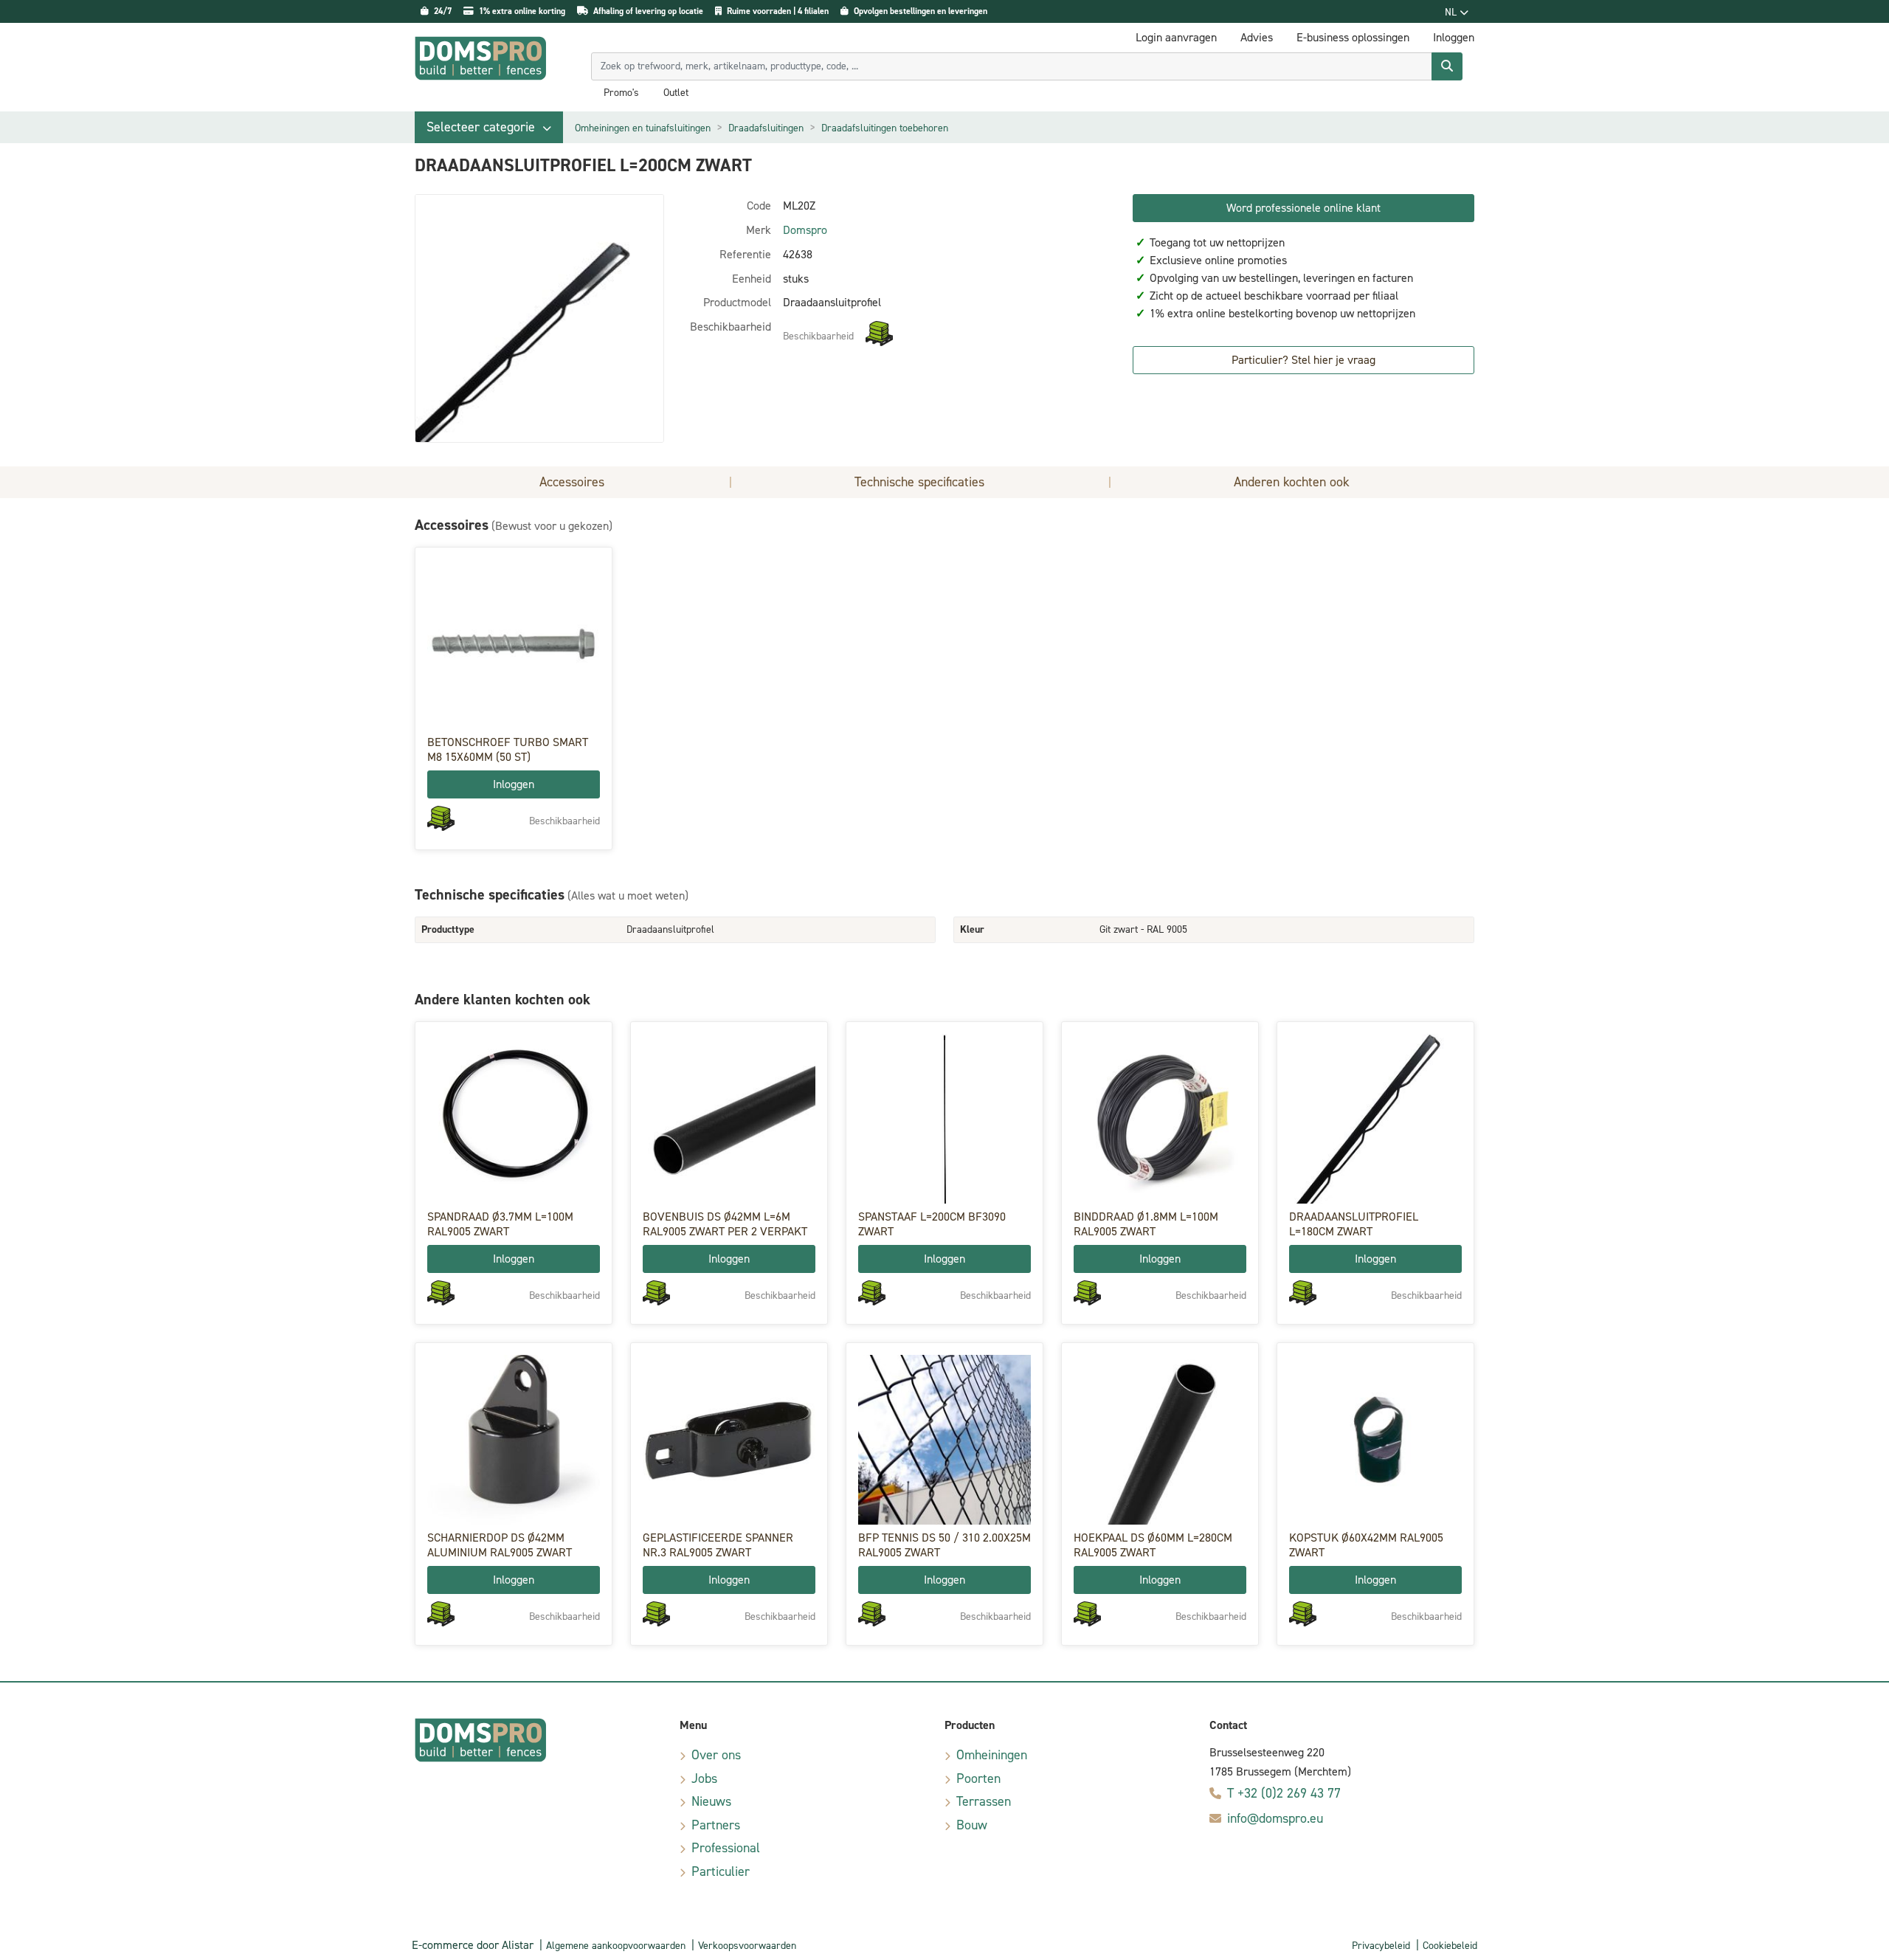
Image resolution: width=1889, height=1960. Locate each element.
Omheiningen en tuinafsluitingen (643, 128)
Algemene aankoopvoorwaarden (616, 1946)
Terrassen (984, 1801)
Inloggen (514, 784)
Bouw (972, 1825)
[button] (489, 127)
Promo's (621, 93)
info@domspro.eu (1275, 1818)
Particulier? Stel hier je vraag (1303, 360)
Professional (726, 1848)
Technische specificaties (919, 482)
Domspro (805, 230)
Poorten (978, 1778)
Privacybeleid (1381, 1946)
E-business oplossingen (1353, 37)
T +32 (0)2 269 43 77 (1284, 1793)
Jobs (704, 1778)
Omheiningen (992, 1755)
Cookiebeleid (1450, 1946)
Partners (716, 1825)
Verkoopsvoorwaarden (747, 1946)
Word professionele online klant (1303, 208)
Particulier (721, 1871)
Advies (1257, 37)
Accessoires (572, 482)
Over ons (716, 1755)
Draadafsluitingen (766, 128)
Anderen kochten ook (1292, 482)
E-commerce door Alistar (473, 1945)
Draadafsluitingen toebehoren (885, 128)
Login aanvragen (1176, 37)
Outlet (676, 93)
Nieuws (711, 1801)
